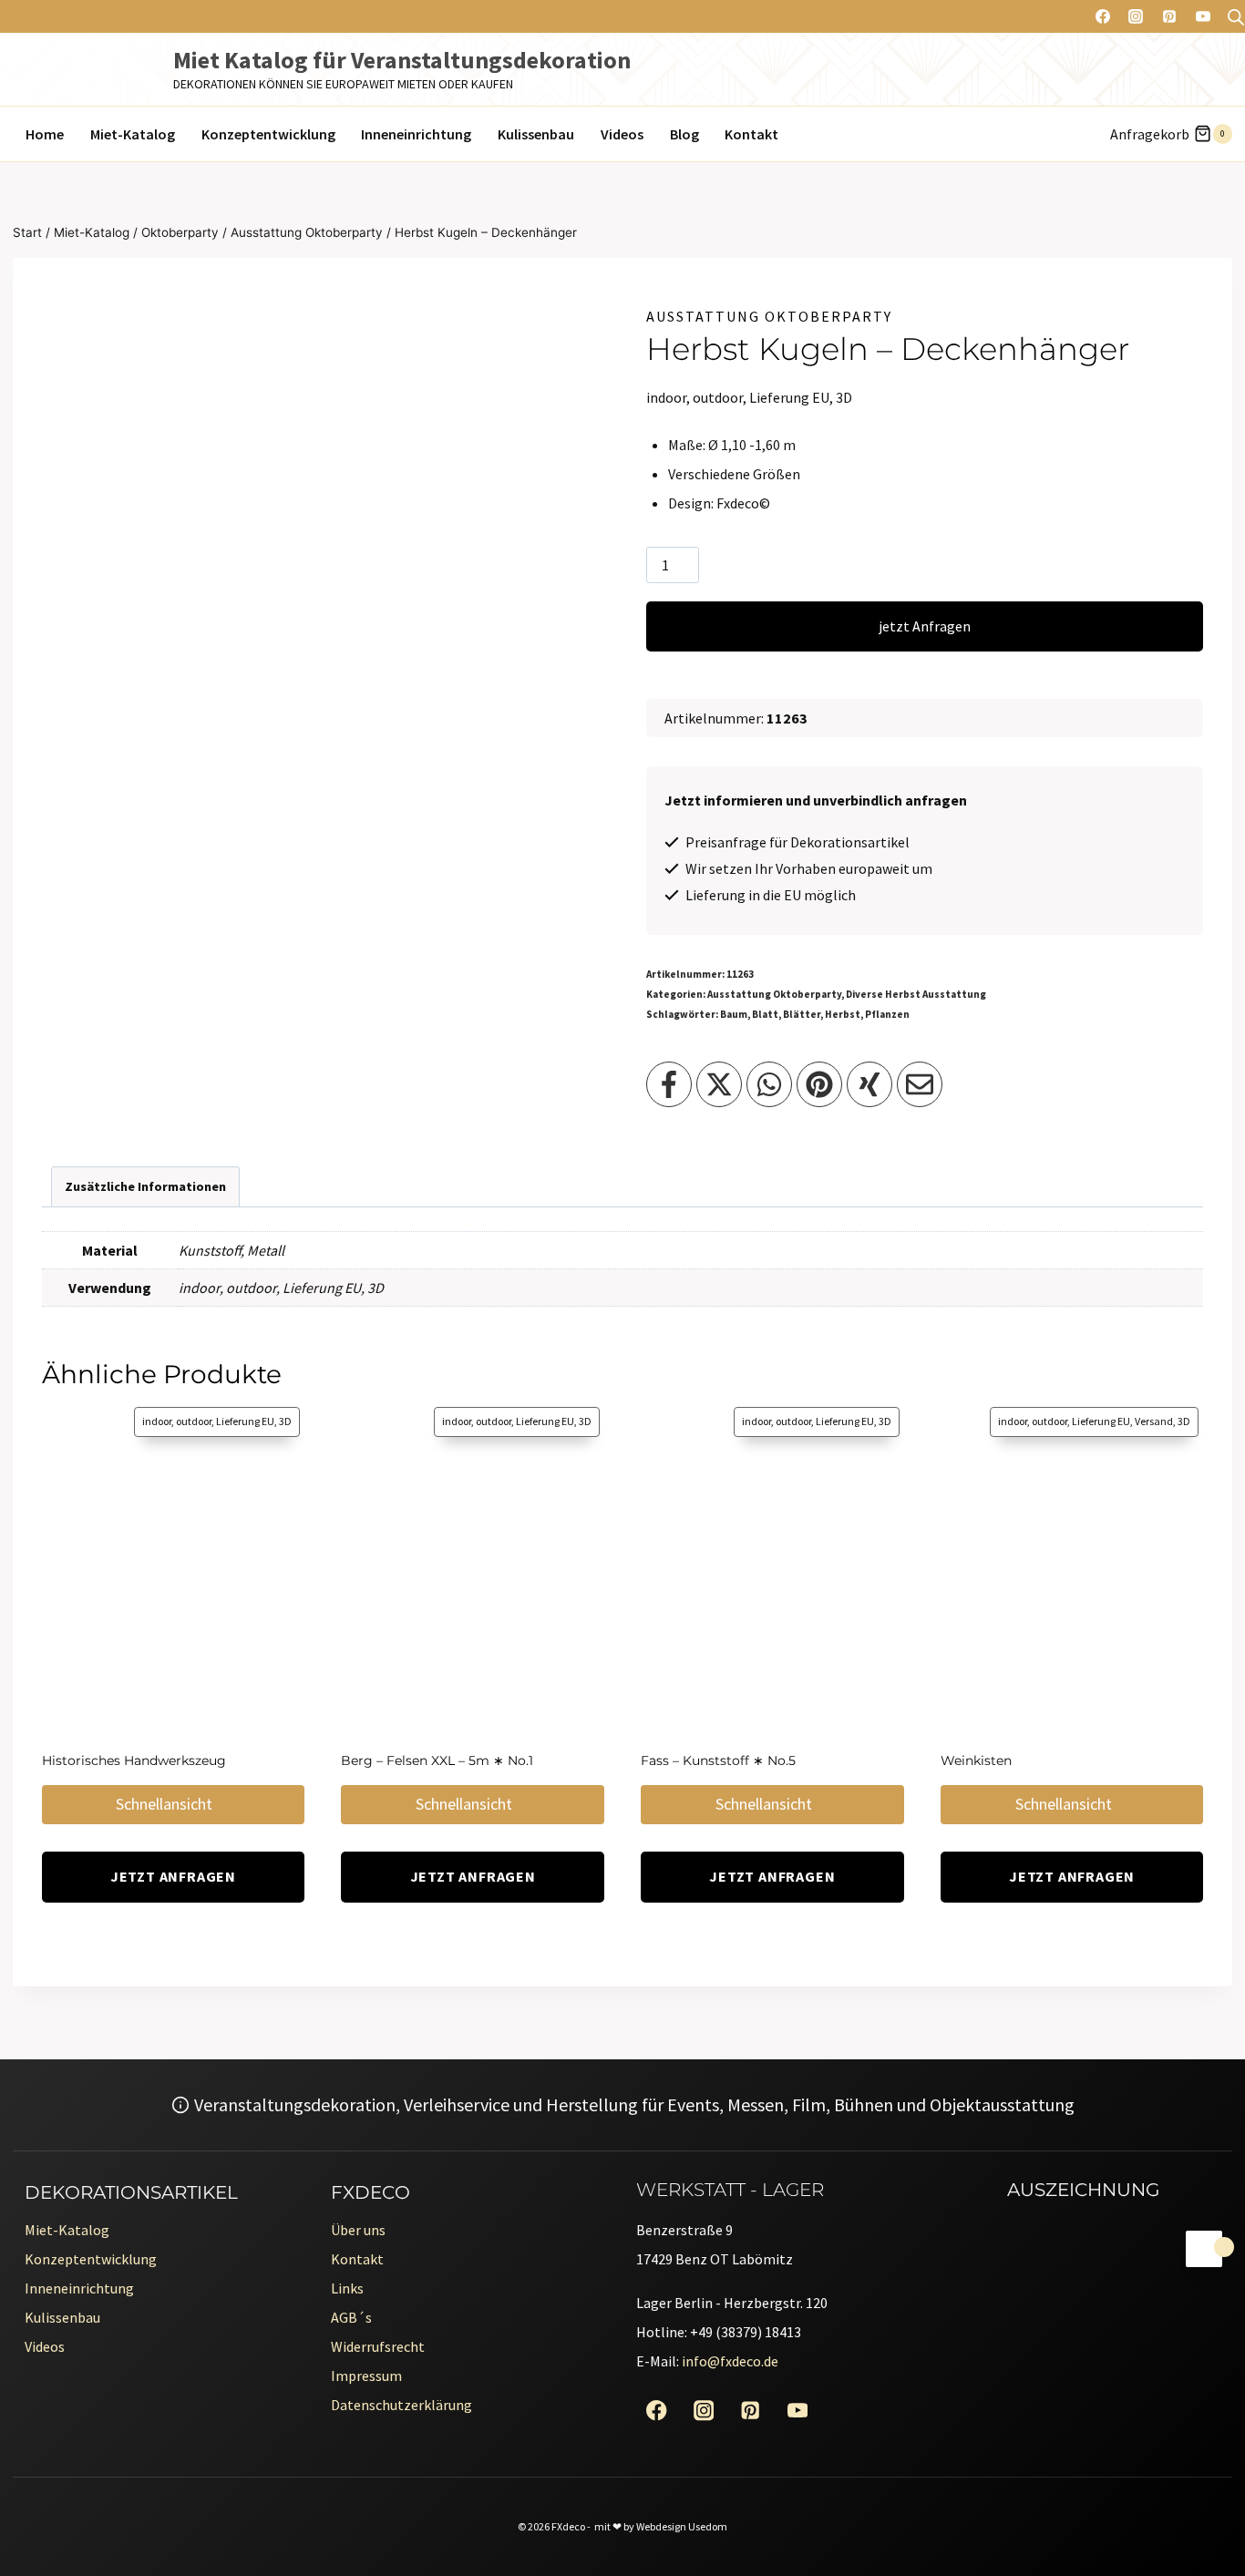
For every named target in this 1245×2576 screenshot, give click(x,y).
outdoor (251, 1288)
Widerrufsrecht (378, 2346)
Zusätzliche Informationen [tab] (145, 1186)
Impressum (366, 2376)
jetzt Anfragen (925, 626)
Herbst (843, 1014)
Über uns (358, 2230)
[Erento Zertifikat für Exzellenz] (1008, 2316)
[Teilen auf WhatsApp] (769, 1084)
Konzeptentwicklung (268, 134)
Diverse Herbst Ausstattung (916, 994)
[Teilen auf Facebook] (669, 1084)
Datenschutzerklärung (401, 2405)
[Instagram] (1136, 16)
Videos (622, 134)
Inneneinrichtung (416, 134)
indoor (199, 1288)
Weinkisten (976, 1760)
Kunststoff (210, 1250)
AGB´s (351, 2317)
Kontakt (751, 134)
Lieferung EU (322, 1288)
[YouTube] (1203, 16)
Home (45, 134)
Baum (734, 1014)
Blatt (765, 1014)
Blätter (802, 1014)
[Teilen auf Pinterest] (819, 1084)
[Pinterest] (1169, 16)
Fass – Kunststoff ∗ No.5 (718, 1760)
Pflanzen (887, 1014)
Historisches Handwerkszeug (134, 1760)
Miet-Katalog (133, 134)
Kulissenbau (536, 134)
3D (376, 1288)
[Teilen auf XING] (869, 1084)
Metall (266, 1250)
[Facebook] (1103, 16)
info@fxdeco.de (730, 2361)
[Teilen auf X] (719, 1084)
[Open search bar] (1236, 17)
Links (347, 2288)
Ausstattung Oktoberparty (769, 316)
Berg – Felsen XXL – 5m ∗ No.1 (437, 1760)
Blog (684, 134)
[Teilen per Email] (920, 1084)
